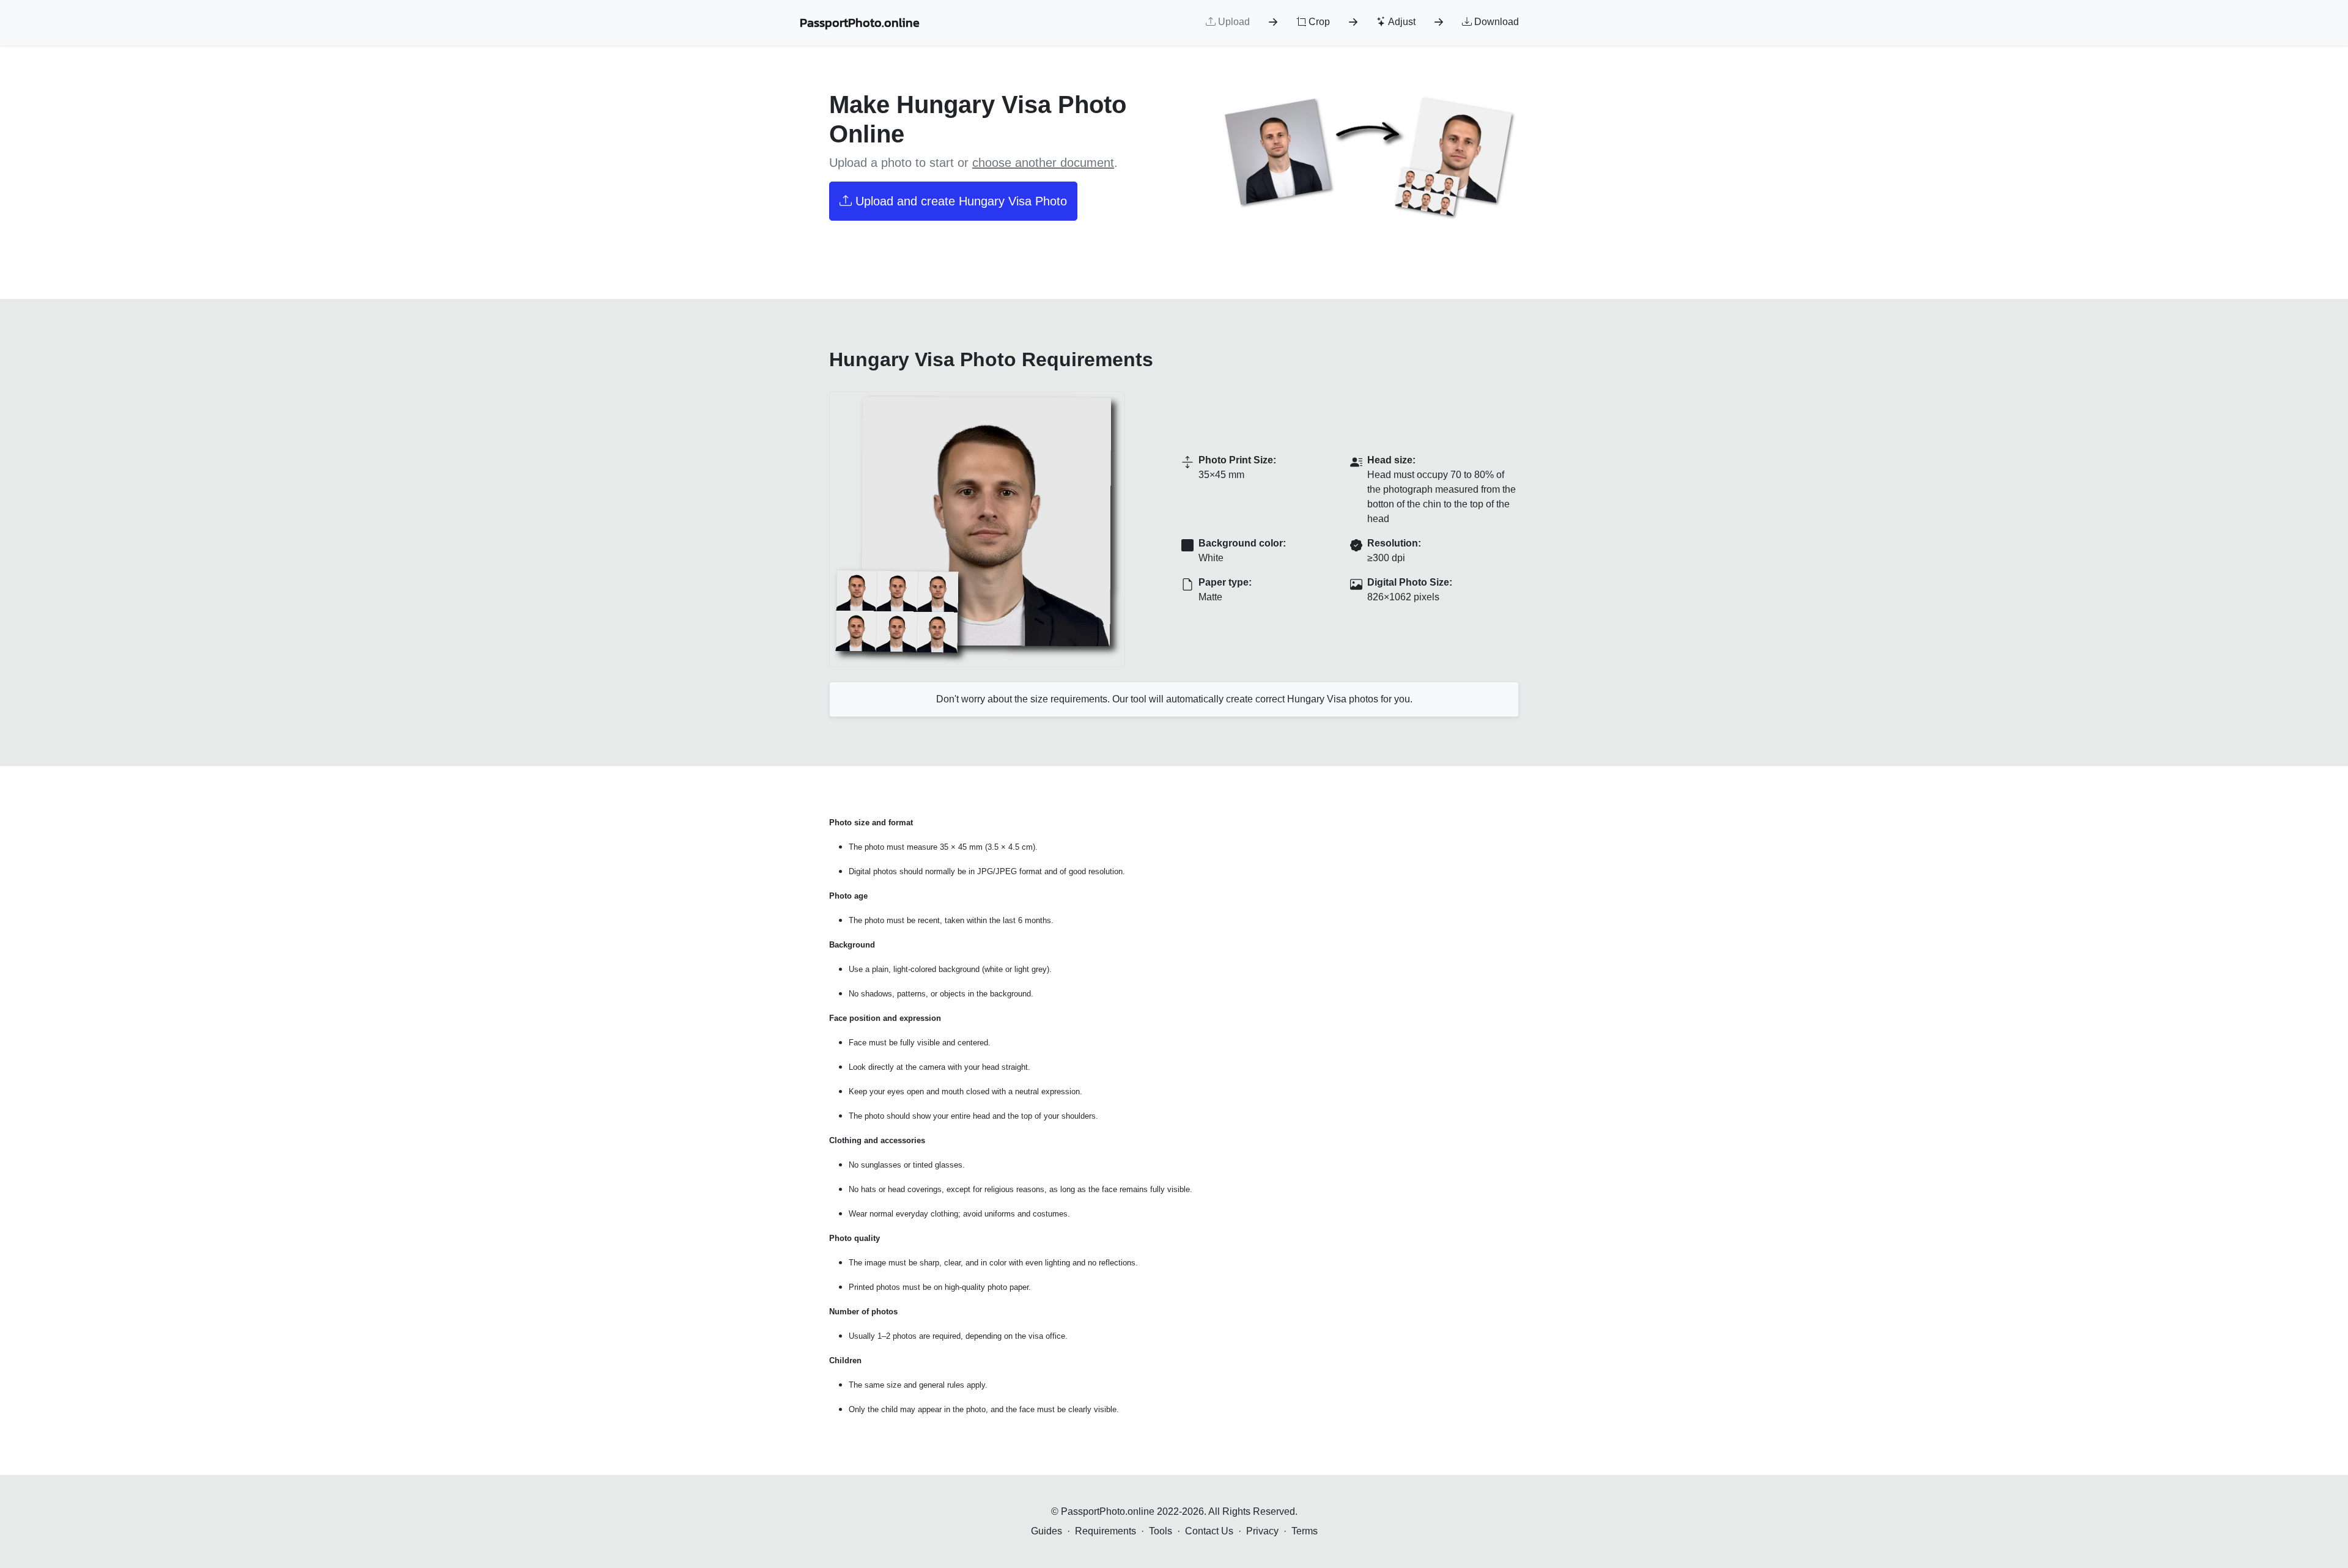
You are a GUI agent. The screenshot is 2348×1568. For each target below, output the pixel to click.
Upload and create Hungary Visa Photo (959, 201)
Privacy (1262, 1531)
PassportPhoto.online (860, 23)
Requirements (1106, 1531)
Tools (1161, 1531)
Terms (1305, 1531)
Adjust (1401, 22)
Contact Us (1209, 1531)
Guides (1047, 1531)
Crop (1318, 22)
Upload (1233, 22)
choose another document (1043, 163)
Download (1495, 22)
